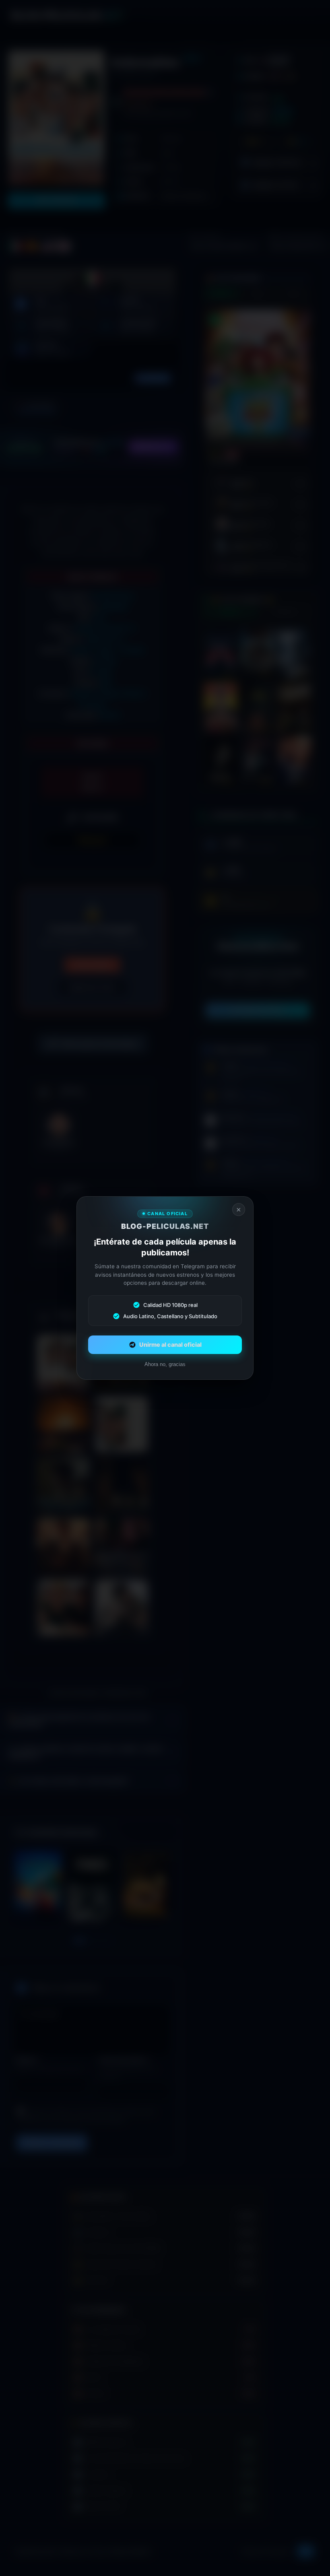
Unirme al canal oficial (170, 1345)
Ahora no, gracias (165, 1364)
